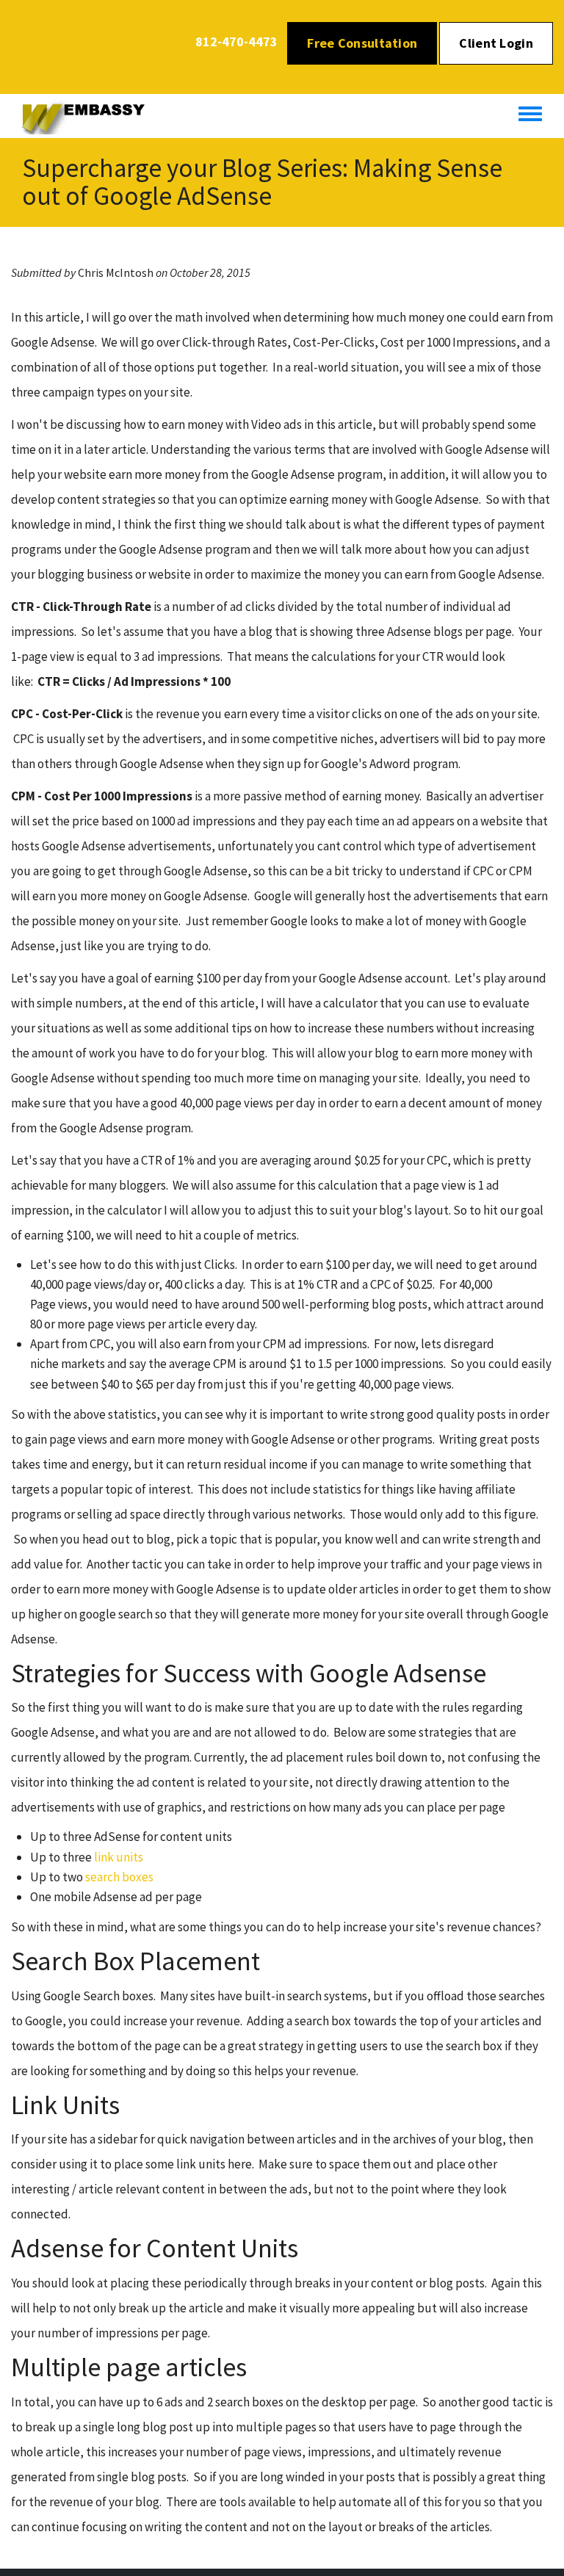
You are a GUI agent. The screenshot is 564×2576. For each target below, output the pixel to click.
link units (119, 1857)
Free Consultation (362, 43)
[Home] (91, 116)
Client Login (496, 43)
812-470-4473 (236, 41)
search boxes (119, 1877)
